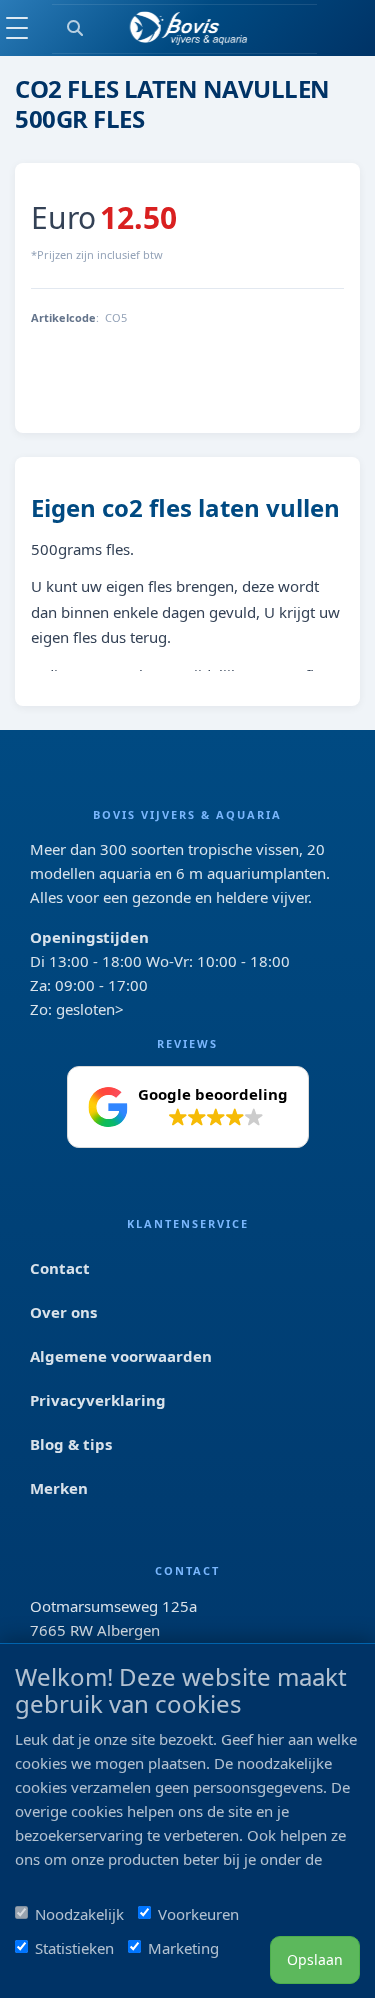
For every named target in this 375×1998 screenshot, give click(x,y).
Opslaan (315, 1959)
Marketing (183, 1948)
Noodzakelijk (79, 1914)
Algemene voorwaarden (121, 1356)
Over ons (63, 1312)
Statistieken (74, 1948)
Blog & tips (71, 1444)
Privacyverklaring (98, 1400)
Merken (59, 1488)
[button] (188, 1107)
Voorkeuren (198, 1914)
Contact (60, 1268)
